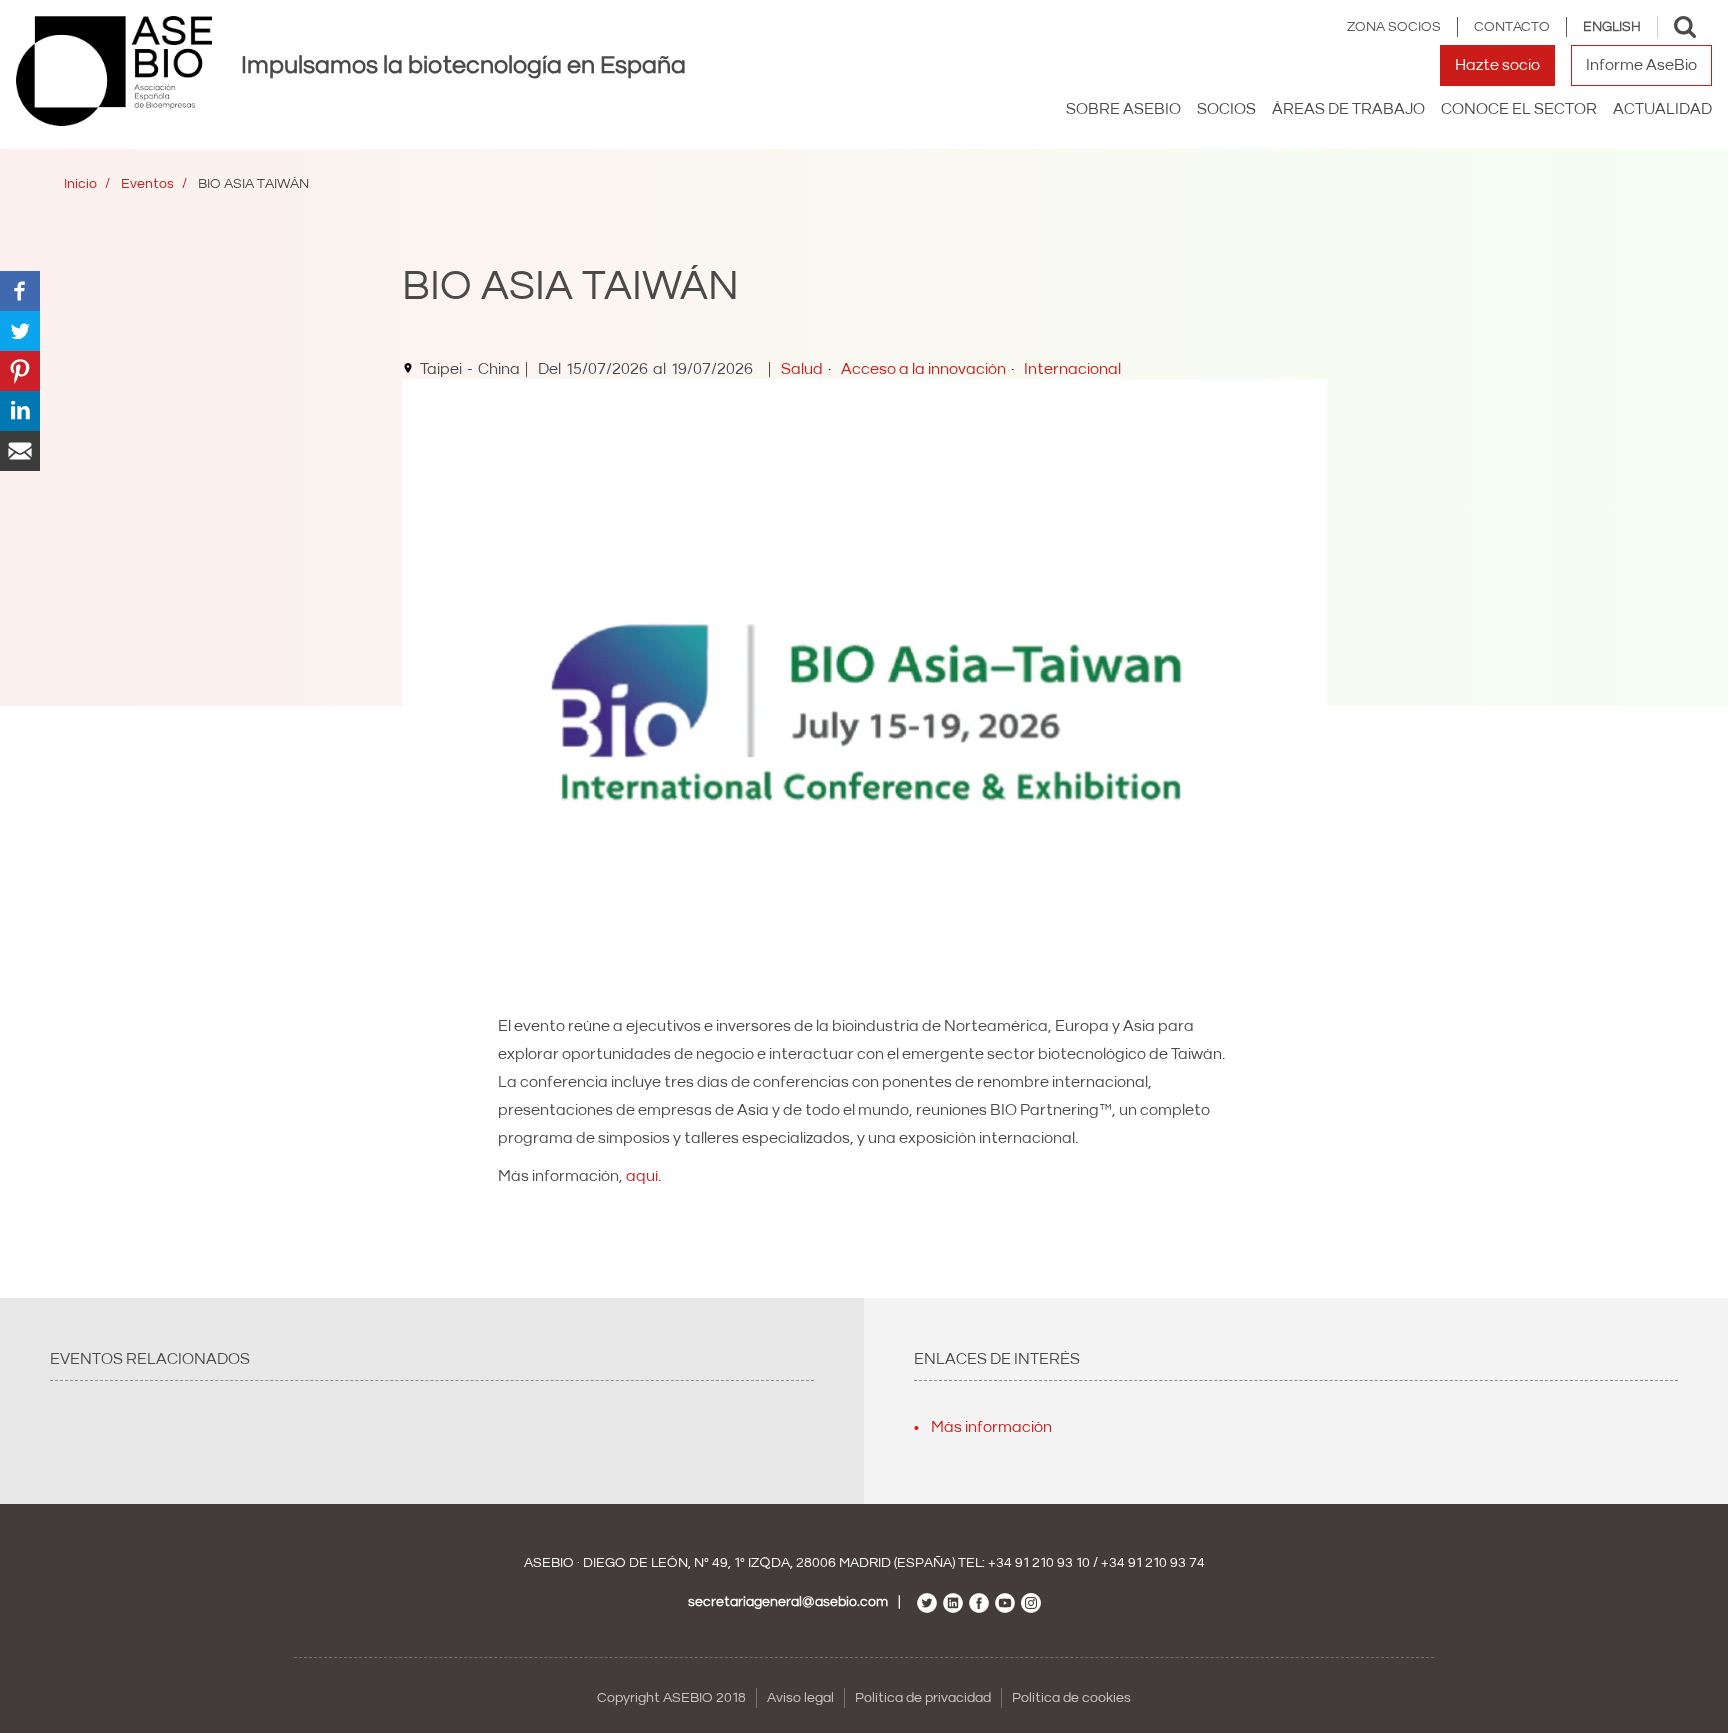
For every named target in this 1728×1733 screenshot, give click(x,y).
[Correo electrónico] (20, 450)
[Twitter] (20, 330)
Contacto (1512, 27)
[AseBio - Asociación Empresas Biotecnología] (114, 71)
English (1612, 27)
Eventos (147, 184)
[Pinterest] (20, 370)
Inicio (80, 184)
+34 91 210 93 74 (1153, 1563)
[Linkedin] (20, 410)
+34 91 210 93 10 (1039, 1563)
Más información (991, 1427)
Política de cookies (1071, 1698)
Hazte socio (1497, 65)
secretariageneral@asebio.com (788, 1602)
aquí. (643, 1176)
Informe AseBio (1641, 65)
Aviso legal (800, 1698)
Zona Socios (1394, 27)
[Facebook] (20, 290)
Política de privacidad (923, 1698)
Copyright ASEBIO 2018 (671, 1698)
